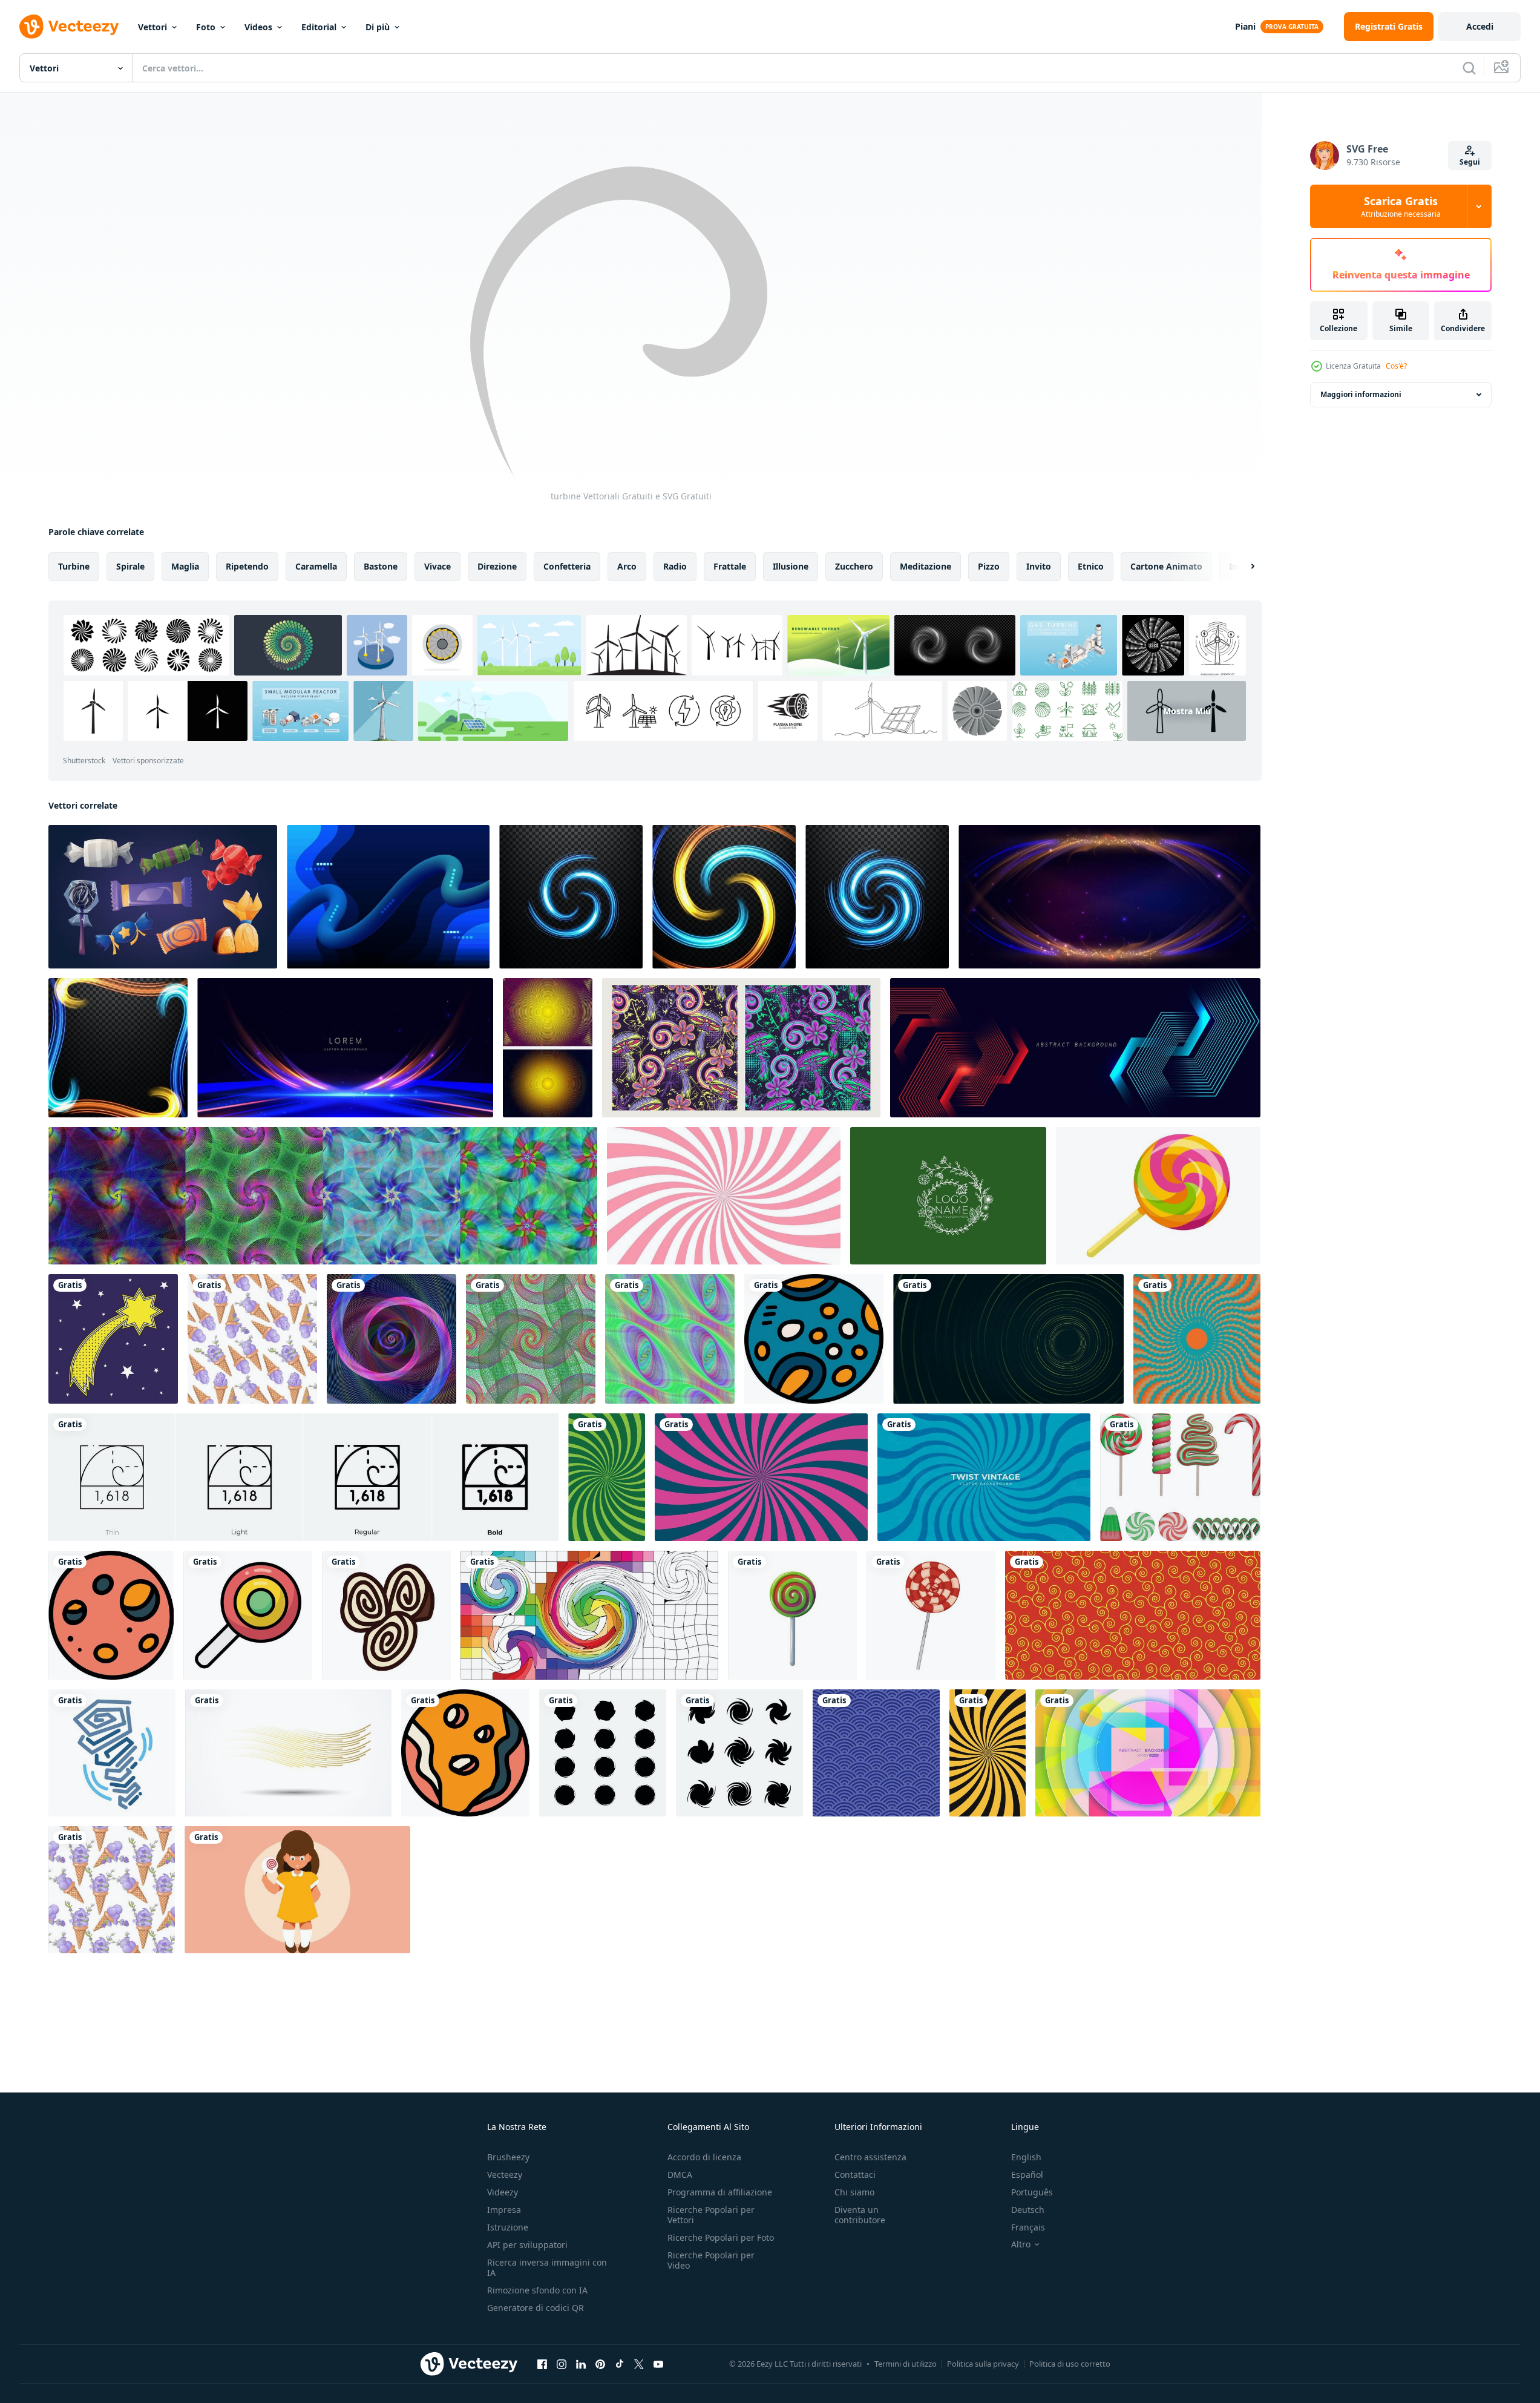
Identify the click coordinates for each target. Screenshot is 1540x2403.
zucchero (854, 566)
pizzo (989, 566)
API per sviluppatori (527, 2245)
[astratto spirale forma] (603, 1753)
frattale (730, 566)
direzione (497, 566)
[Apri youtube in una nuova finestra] (658, 2364)
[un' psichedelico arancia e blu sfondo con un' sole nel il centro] (1197, 1339)
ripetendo (247, 566)
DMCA (680, 2175)
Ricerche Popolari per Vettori (711, 2215)
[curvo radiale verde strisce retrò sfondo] (607, 1477)
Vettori (152, 27)
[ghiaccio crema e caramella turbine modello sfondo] (724, 1196)
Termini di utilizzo (906, 2364)
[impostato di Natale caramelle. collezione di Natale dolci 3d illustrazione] (1180, 1477)
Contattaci (855, 2175)
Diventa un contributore (860, 2215)
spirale (130, 566)
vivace (437, 566)
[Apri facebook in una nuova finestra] (542, 2364)
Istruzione (508, 2227)
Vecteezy (505, 2175)
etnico (1091, 566)
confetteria (567, 566)
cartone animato (1166, 566)
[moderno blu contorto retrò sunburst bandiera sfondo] (984, 1477)
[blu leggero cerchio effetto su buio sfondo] (571, 897)
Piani (1245, 26)
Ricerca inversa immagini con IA (547, 2267)
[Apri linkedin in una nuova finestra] (581, 2364)
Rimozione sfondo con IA (537, 2290)
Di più (378, 27)
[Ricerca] (1469, 68)
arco (627, 566)
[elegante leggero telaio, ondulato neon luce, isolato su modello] (118, 1048)
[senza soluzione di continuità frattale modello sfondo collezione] (323, 1196)
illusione (791, 566)
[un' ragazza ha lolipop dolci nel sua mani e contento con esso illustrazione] (297, 1890)
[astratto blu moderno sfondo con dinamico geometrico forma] (1075, 1048)
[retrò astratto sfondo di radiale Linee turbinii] (761, 1477)
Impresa (504, 2210)
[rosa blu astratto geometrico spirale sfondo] (392, 1339)
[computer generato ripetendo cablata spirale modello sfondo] (531, 1339)
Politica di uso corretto (1070, 2364)
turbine (74, 566)
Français (1028, 2227)
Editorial (319, 27)
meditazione (926, 566)
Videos (258, 27)
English (1026, 2157)
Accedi (1480, 26)
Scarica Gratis (1401, 206)
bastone (381, 566)
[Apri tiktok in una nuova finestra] (620, 2364)
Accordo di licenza (704, 2157)
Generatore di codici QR (536, 2308)
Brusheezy (508, 2157)
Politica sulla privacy (983, 2364)
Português (1032, 2192)
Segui (1470, 162)
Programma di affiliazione (720, 2192)
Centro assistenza (870, 2157)
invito (1039, 566)
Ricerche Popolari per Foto (721, 2237)
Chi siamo (854, 2192)
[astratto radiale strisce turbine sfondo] (988, 1753)
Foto (206, 27)
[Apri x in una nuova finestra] (639, 2364)
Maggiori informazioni (1361, 394)
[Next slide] (1242, 567)
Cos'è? (1396, 366)
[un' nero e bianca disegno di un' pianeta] (814, 1339)
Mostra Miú (1187, 711)
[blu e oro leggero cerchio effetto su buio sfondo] (724, 897)
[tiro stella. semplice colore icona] (113, 1339)
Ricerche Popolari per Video (711, 2260)
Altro (1021, 2244)
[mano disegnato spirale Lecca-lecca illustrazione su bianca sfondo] (931, 1615)
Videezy (503, 2192)
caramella (316, 566)
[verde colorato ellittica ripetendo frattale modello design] (670, 1339)
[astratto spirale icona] (739, 1753)
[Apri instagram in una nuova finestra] (562, 2364)
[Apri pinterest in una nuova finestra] (600, 2364)
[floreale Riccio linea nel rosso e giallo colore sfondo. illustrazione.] (1133, 1615)
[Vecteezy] (69, 27)
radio (675, 566)
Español (1027, 2175)
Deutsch (1028, 2210)
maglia (185, 566)
